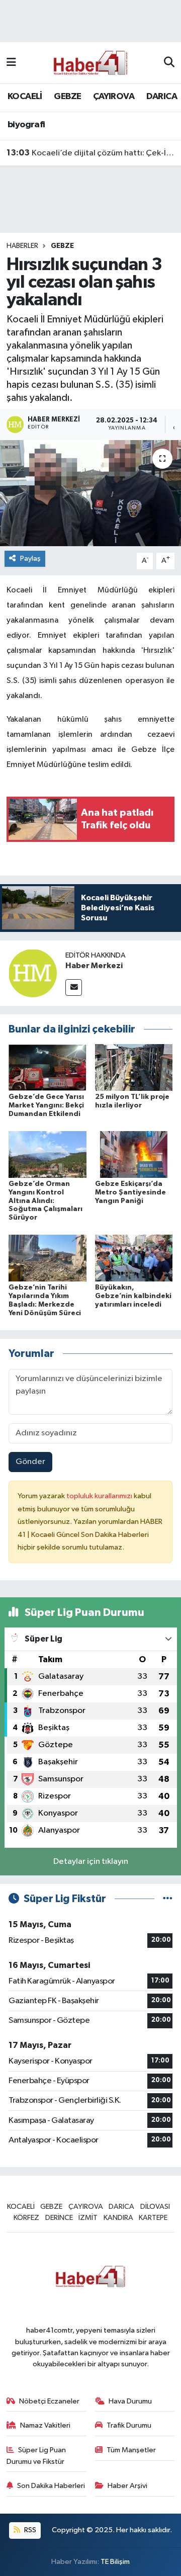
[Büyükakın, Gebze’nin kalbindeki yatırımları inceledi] (134, 1258)
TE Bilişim (115, 2562)
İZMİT (88, 2218)
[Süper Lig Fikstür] (168, 1899)
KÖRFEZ (26, 2218)
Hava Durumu (130, 2401)
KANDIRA (118, 2218)
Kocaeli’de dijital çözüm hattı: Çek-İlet (91, 153)
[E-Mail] (74, 988)
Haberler (22, 246)
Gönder (30, 1462)
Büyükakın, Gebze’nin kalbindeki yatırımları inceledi (133, 1296)
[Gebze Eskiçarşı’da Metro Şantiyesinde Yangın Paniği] (134, 1154)
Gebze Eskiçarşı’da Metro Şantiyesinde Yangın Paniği (130, 1192)
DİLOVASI (155, 2207)
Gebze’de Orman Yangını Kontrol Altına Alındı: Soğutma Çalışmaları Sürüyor (46, 1201)
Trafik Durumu (129, 2425)
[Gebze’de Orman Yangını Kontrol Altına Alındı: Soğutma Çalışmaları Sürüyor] (48, 1154)
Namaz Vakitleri (45, 2425)
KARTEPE (153, 2218)
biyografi (26, 125)
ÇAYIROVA (114, 97)
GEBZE (67, 97)
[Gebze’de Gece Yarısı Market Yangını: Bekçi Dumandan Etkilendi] (48, 1067)
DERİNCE (59, 2218)
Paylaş (30, 559)
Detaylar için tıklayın (91, 1862)
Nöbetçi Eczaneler (49, 2401)
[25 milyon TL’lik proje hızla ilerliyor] (134, 1067)
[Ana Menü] (11, 63)
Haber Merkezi (94, 966)
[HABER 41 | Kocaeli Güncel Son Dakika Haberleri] (90, 63)
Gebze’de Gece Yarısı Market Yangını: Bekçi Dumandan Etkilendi (46, 1105)
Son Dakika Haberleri (51, 2486)
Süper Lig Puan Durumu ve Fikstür (36, 2456)
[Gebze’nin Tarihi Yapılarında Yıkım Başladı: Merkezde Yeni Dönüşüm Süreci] (48, 1258)
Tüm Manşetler (131, 2450)
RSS (29, 2530)
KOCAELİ (25, 97)
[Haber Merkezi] (33, 973)
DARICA (162, 97)
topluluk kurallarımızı (100, 1496)
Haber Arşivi (127, 2486)
